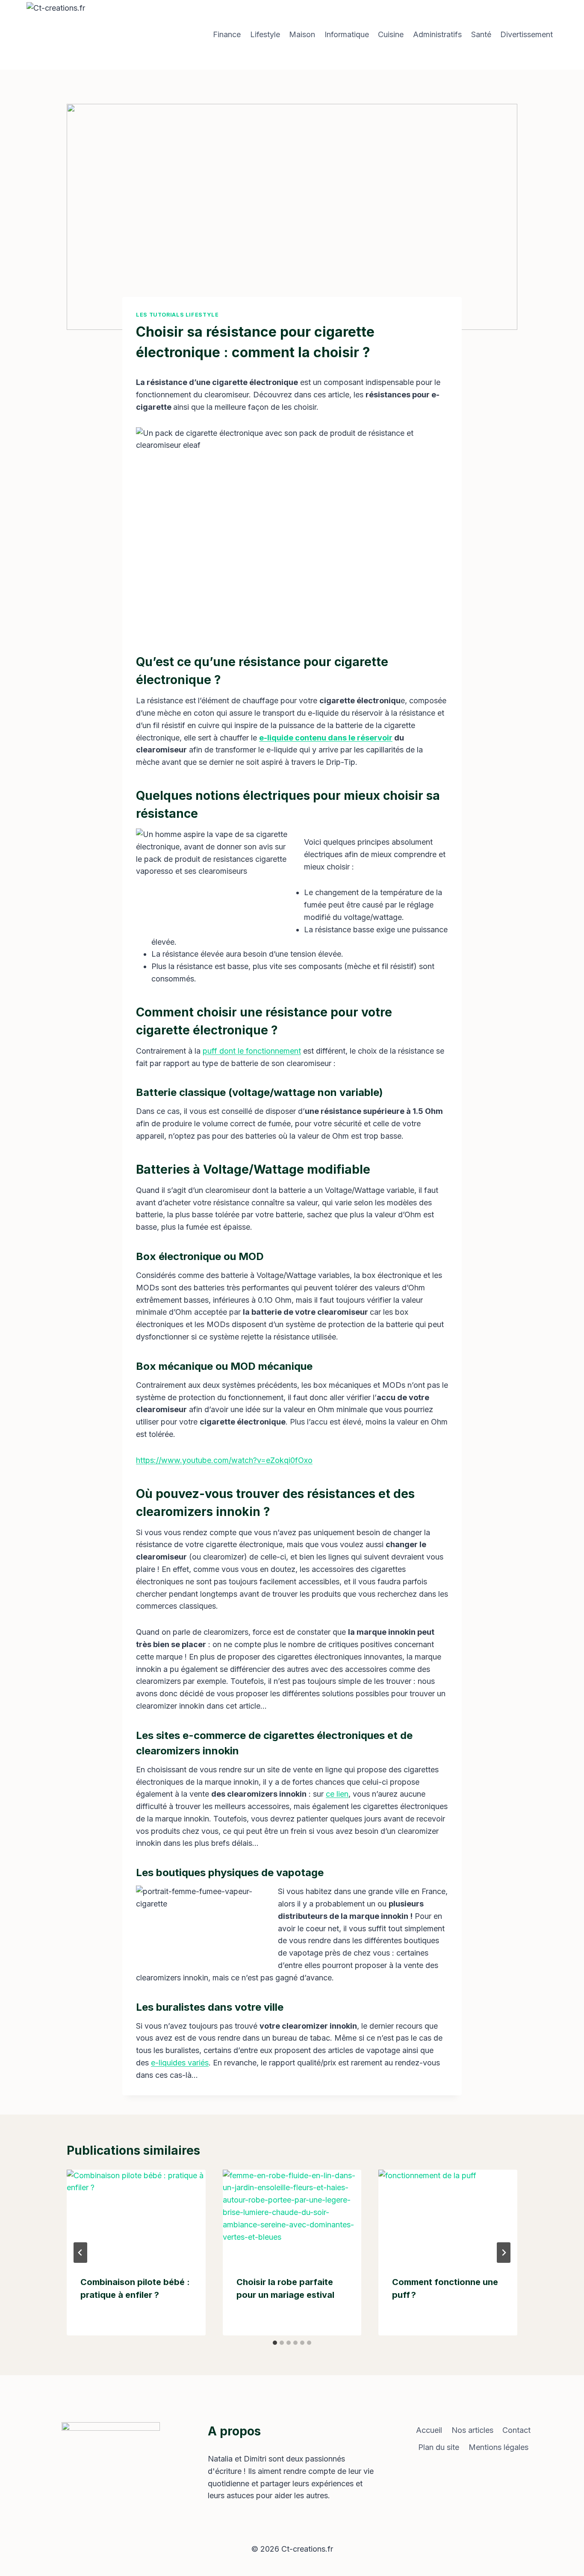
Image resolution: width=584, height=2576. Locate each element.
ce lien (337, 1794)
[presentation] (136, 2216)
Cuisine (391, 34)
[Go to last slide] (80, 2253)
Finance (227, 34)
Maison (302, 34)
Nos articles (472, 2430)
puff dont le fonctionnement (252, 1051)
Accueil (429, 2430)
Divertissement (526, 34)
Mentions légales (498, 2447)
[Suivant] (504, 2253)
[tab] (275, 2343)
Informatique (347, 34)
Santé (481, 34)
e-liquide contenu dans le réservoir (326, 738)
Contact (516, 2430)
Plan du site (439, 2447)
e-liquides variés (180, 2063)
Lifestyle (265, 34)
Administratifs (437, 34)
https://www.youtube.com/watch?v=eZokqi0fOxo (224, 1460)
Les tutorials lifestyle (177, 315)
